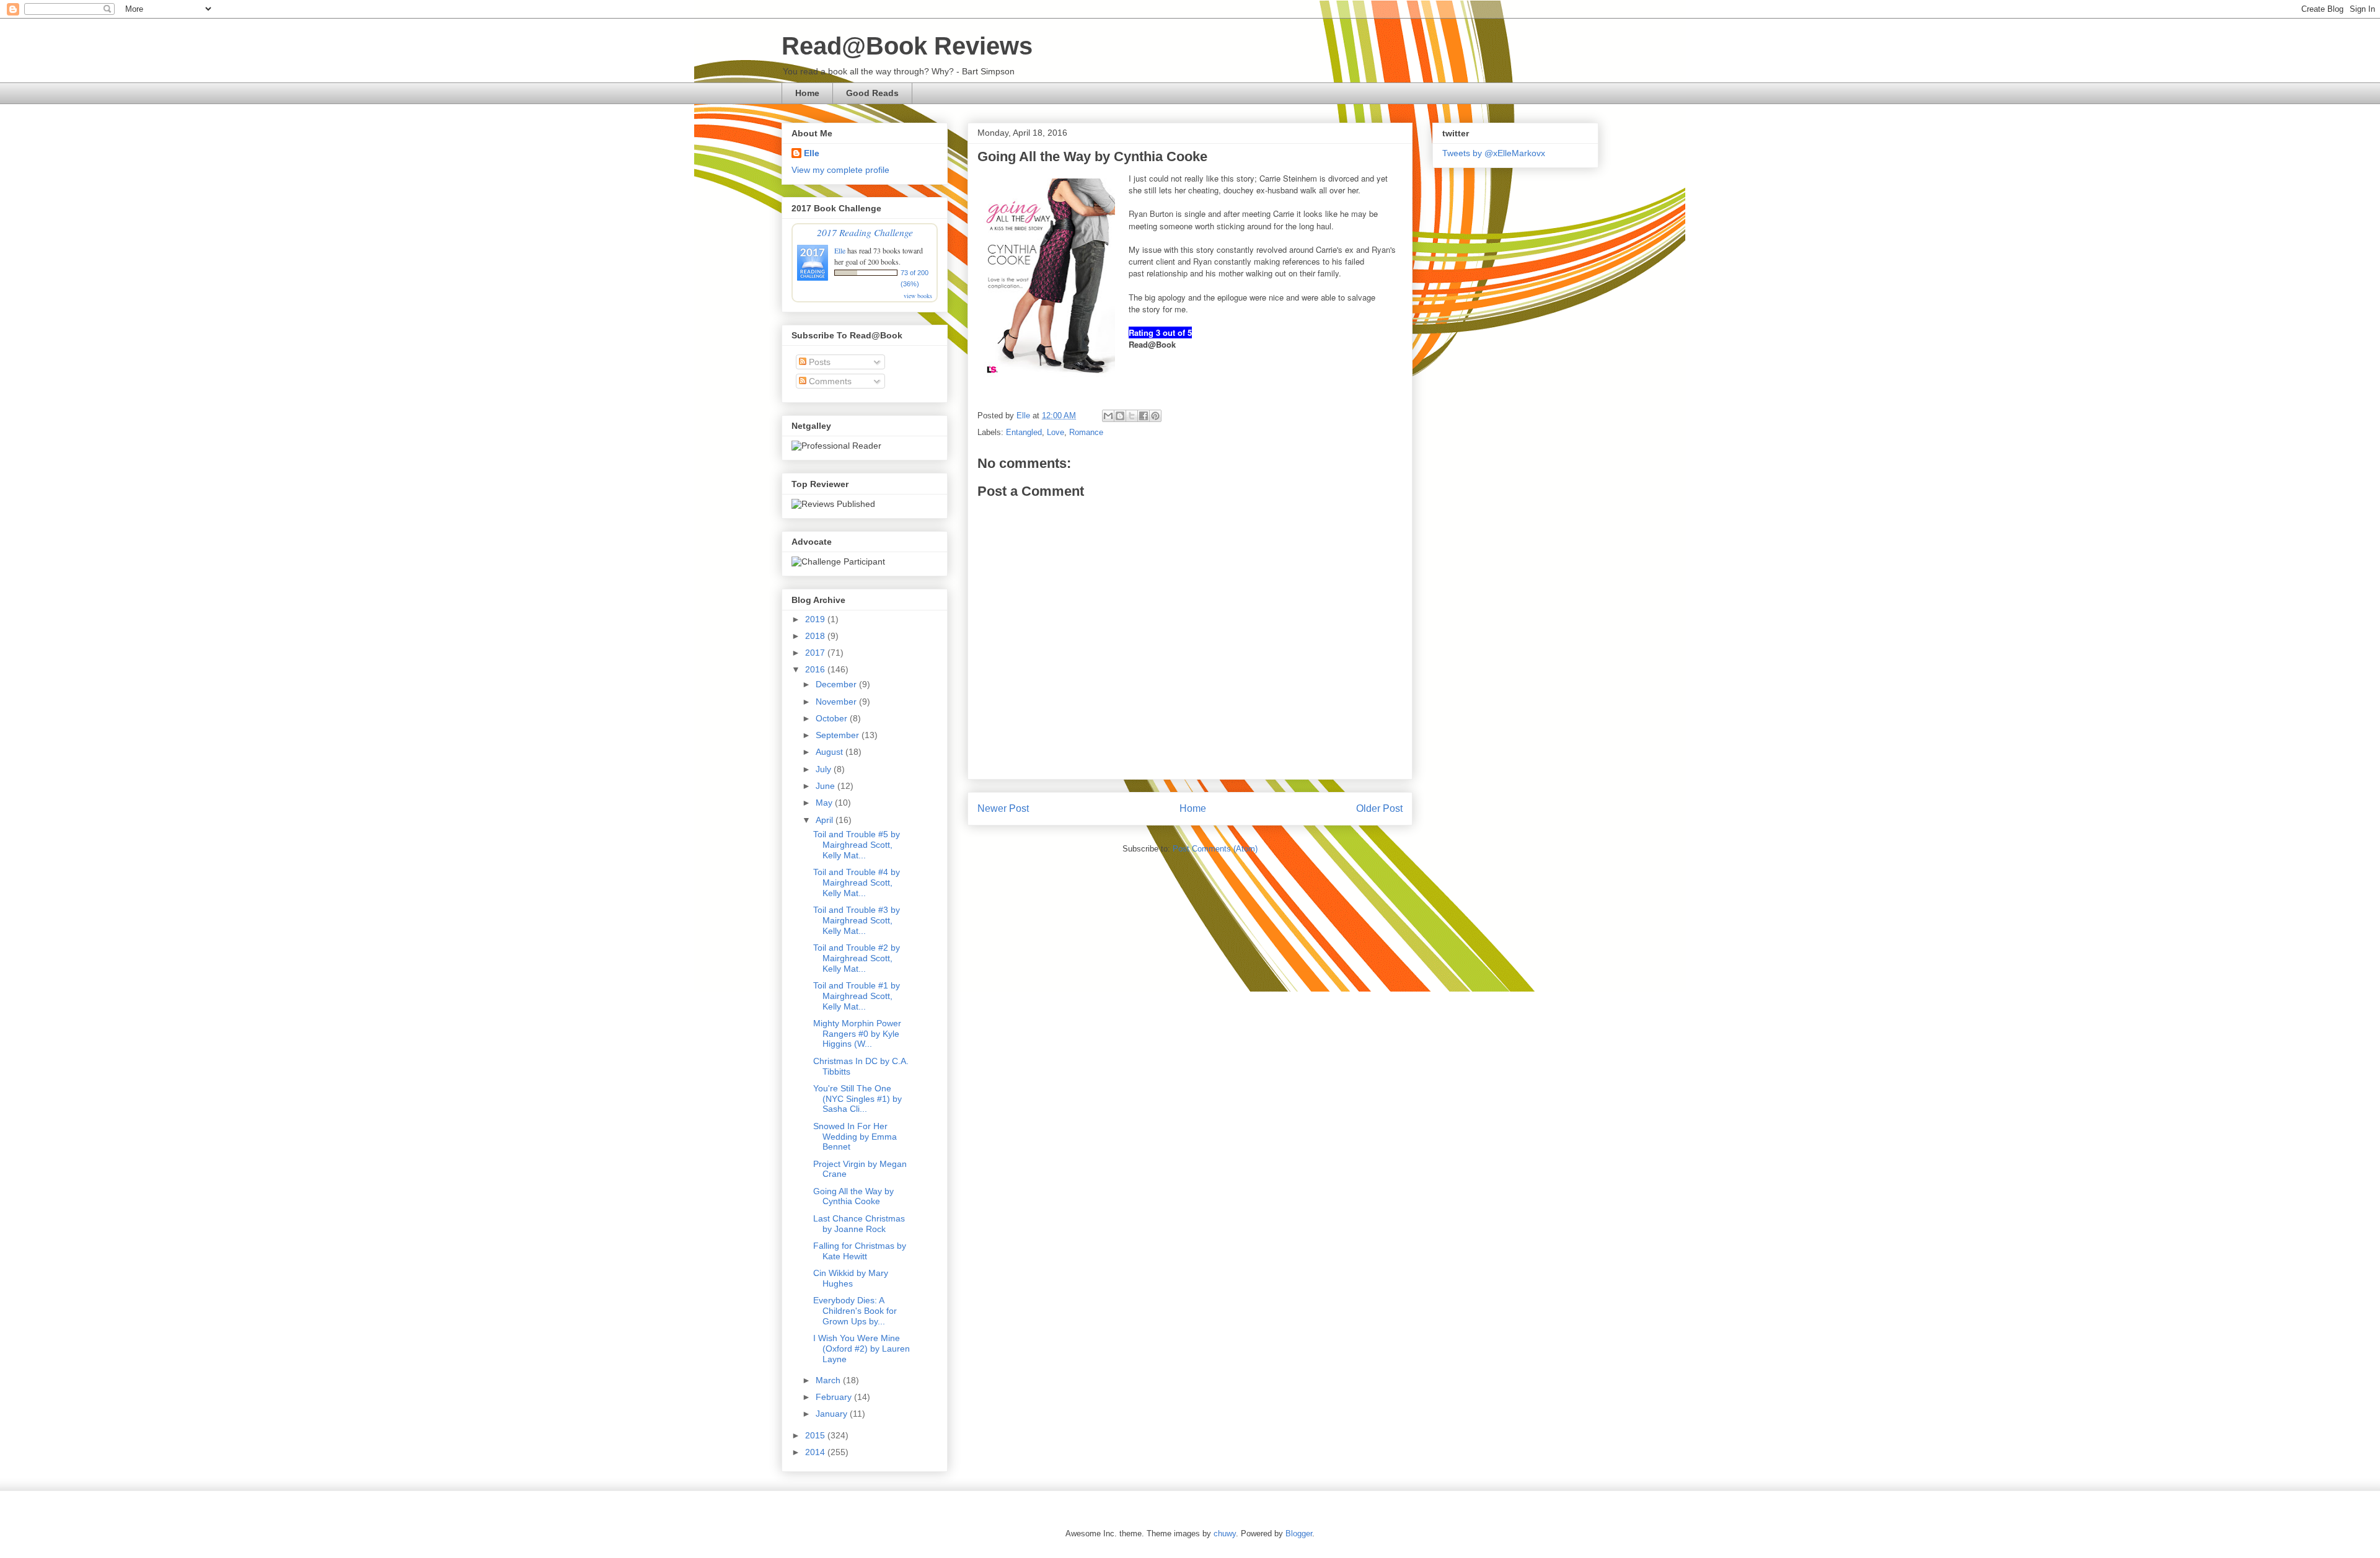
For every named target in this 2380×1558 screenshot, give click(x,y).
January (833, 1414)
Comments (829, 381)
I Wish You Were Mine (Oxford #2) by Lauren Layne (862, 1349)
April (826, 820)
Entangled (1024, 432)
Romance (1086, 432)
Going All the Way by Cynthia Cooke (853, 1196)
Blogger (1299, 1534)
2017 (816, 653)
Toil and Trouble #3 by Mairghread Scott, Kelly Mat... (857, 920)
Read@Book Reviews (907, 46)
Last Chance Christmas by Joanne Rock (859, 1224)
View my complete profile (840, 170)
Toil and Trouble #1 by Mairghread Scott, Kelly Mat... (857, 996)
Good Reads (872, 93)
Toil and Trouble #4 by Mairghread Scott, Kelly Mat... (857, 882)
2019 (816, 619)
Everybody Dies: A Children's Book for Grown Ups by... (855, 1311)
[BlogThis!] (1120, 416)
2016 (816, 669)
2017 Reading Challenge (865, 232)
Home (807, 93)
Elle (812, 153)
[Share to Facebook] (1144, 416)
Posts (818, 362)
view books (918, 296)
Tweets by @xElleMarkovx (1494, 153)
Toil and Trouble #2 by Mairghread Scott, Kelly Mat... (857, 958)
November (837, 702)
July (825, 769)
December (837, 684)
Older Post (1379, 808)
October (833, 718)
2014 (816, 1452)
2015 (816, 1435)
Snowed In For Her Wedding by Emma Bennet (855, 1137)
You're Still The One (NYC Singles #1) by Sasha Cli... (857, 1099)
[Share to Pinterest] (1155, 416)
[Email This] (1108, 416)
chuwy (1225, 1534)
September (839, 735)
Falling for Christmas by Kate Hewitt (860, 1251)
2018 (816, 636)
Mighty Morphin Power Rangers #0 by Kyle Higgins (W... (857, 1034)
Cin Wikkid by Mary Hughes (851, 1278)
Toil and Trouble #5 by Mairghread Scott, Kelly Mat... (857, 845)
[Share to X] (1132, 416)
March (829, 1380)
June (826, 786)
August (831, 752)
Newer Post (1003, 808)
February (835, 1397)
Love (1056, 432)
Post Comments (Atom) (1215, 849)
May (825, 803)
